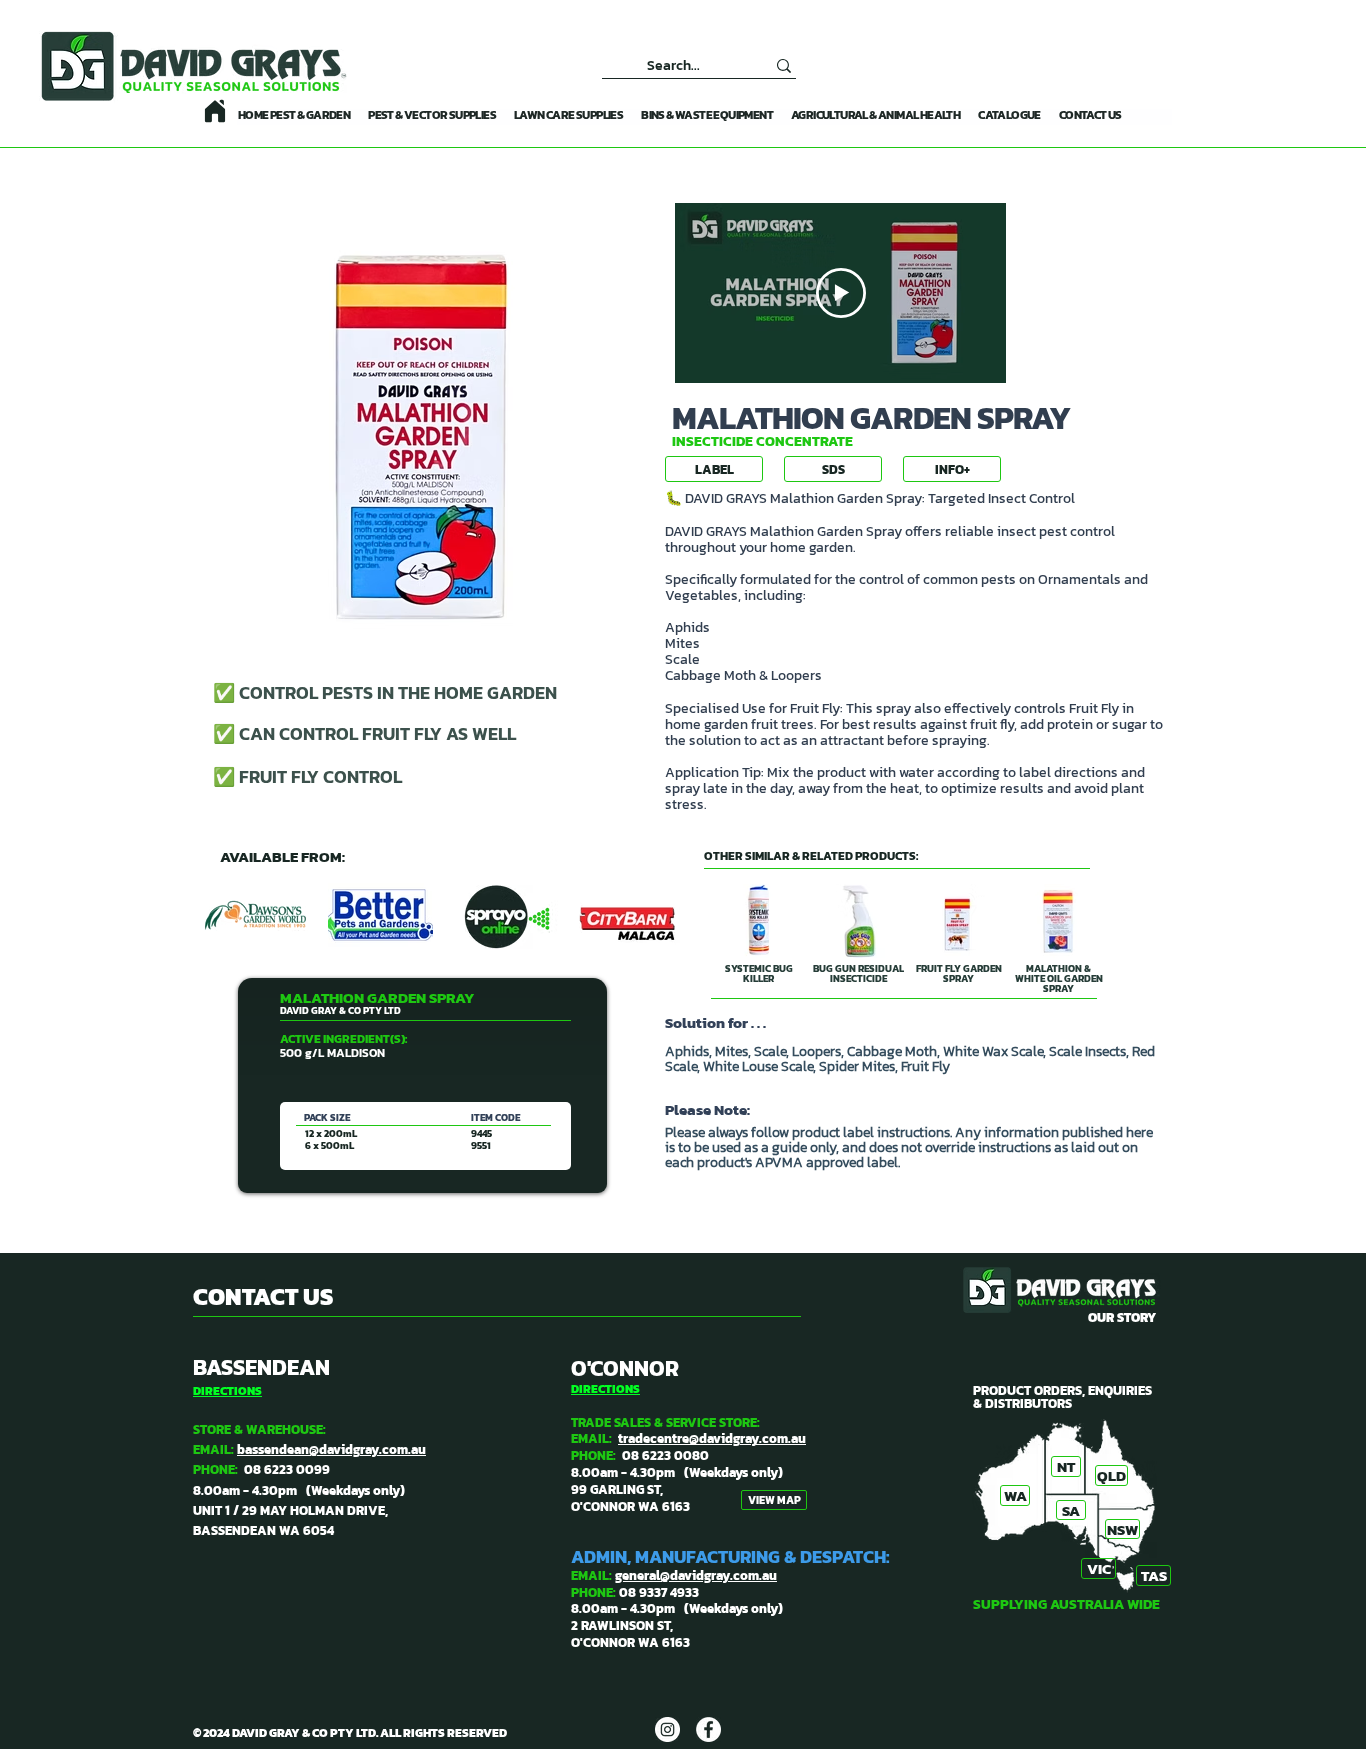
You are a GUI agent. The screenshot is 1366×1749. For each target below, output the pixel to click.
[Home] (215, 111)
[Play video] (841, 293)
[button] (952, 469)
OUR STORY (1122, 1317)
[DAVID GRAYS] (667, 1729)
